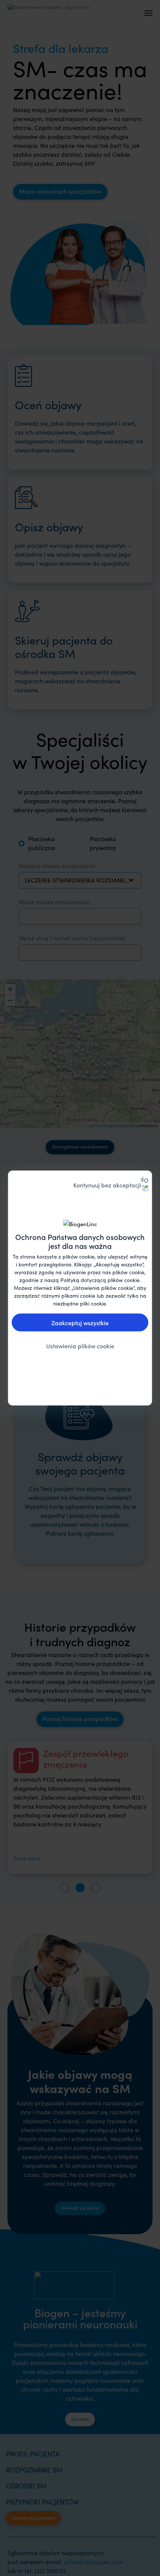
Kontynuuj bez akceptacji (107, 1185)
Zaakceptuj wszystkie (80, 1322)
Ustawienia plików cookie (80, 1345)
